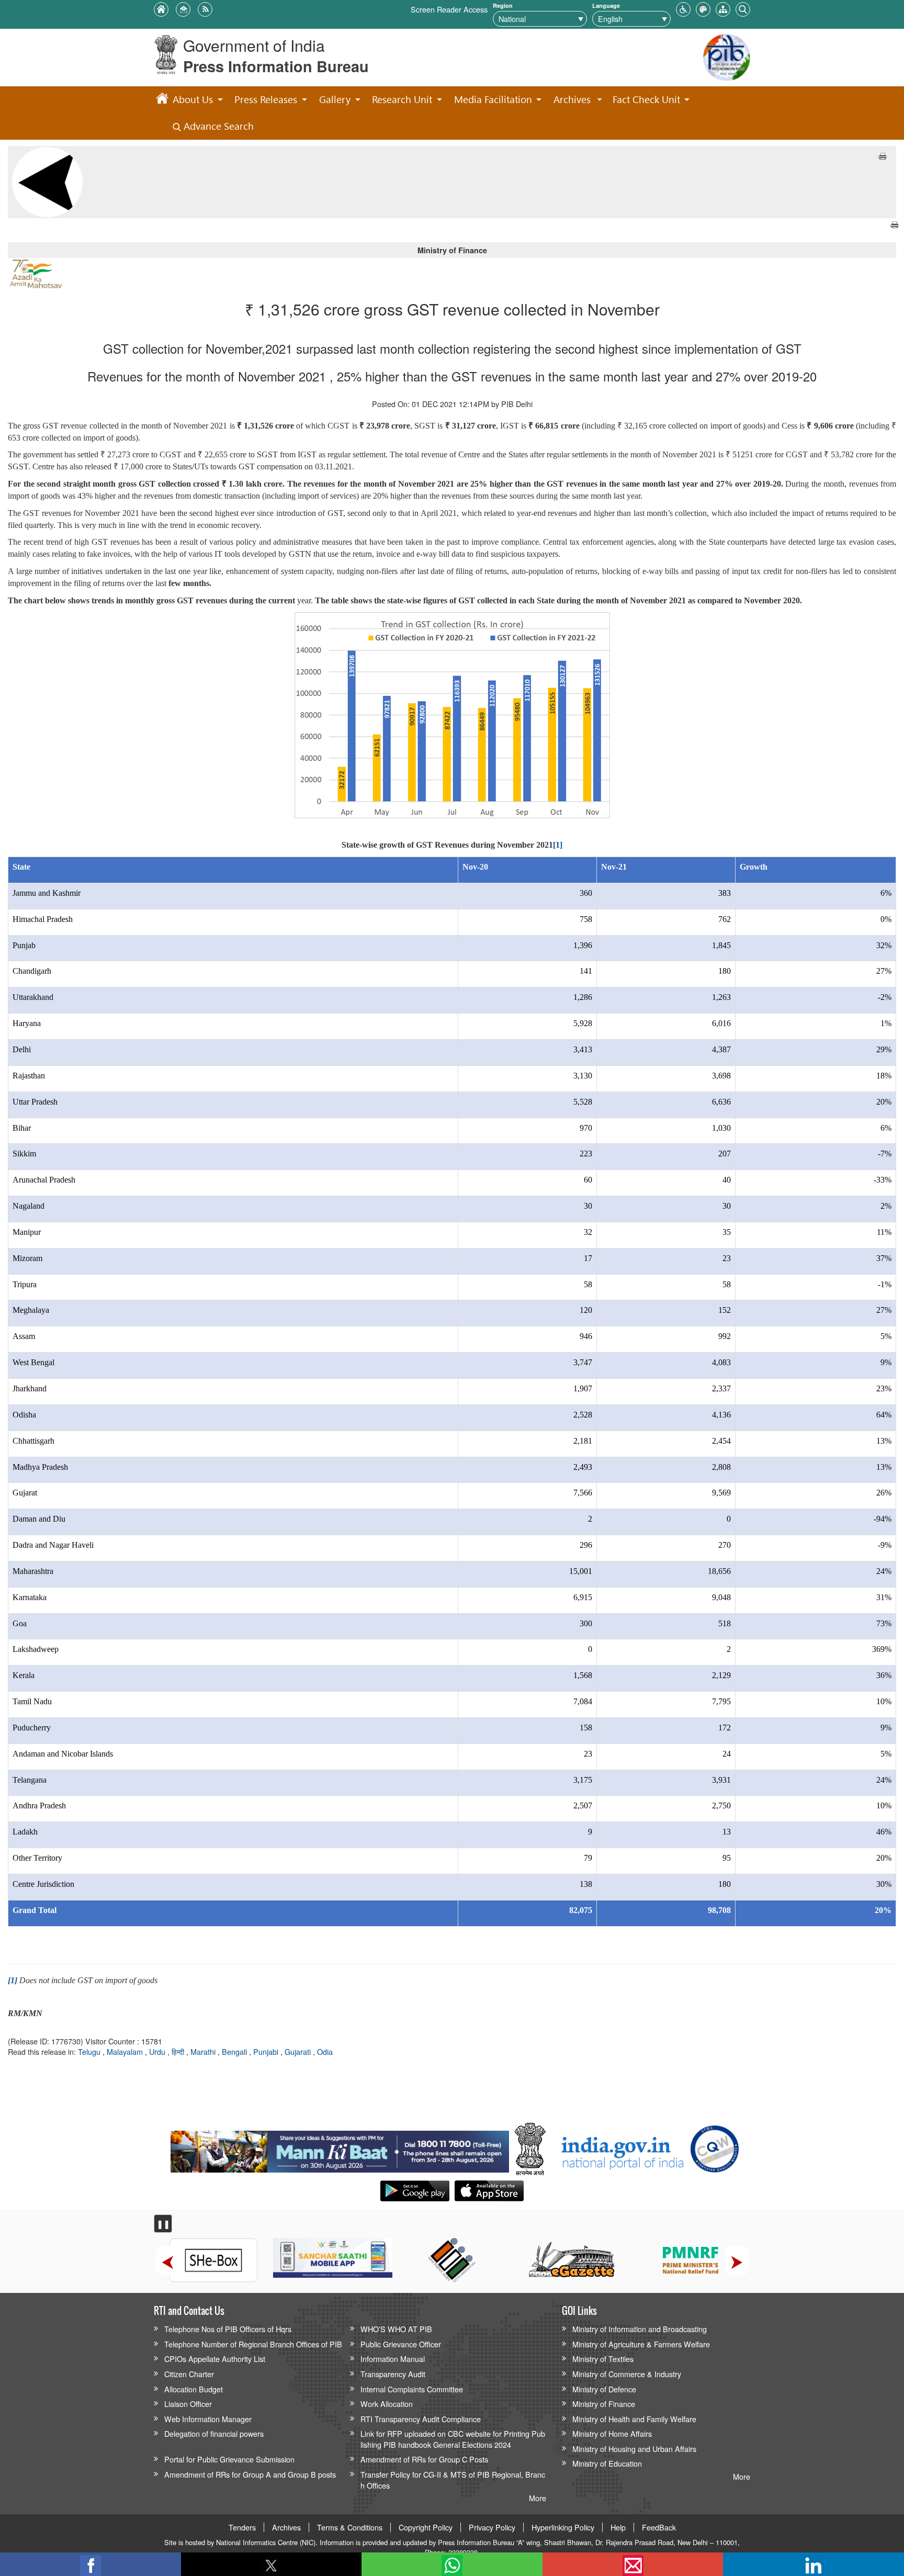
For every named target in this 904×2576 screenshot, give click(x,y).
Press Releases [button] (266, 99)
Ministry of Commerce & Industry (627, 2374)
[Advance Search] (743, 8)
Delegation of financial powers (214, 2433)
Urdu (158, 2051)
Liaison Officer (188, 2404)
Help (618, 2527)
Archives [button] (572, 99)
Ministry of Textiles (603, 2359)
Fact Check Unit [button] (646, 99)
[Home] (162, 100)
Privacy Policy (492, 2527)
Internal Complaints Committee (412, 2389)
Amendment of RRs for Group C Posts (424, 2459)
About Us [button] (193, 99)
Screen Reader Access (449, 9)
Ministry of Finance (604, 2404)
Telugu (90, 2051)
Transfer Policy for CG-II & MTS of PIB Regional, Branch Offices (453, 2480)
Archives (286, 2527)
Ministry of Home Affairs (612, 2433)
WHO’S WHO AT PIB (396, 2329)
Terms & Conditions (350, 2527)
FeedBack (659, 2527)
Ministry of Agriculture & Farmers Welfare (641, 2344)
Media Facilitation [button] (493, 99)
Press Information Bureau (276, 66)
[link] (340, 2149)
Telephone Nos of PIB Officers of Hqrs (228, 2329)
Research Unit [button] (402, 99)
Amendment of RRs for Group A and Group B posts (250, 2474)
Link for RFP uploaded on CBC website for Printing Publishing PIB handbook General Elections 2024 (453, 2439)
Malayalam (126, 2051)
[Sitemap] (723, 8)
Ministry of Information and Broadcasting (640, 2329)
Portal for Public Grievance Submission (229, 2459)
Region (503, 5)
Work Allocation (387, 2404)
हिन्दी (179, 2051)
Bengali (235, 2051)
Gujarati (299, 2051)
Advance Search (217, 126)
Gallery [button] (335, 99)
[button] (683, 8)
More (538, 2498)
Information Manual (393, 2359)
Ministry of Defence (604, 2389)
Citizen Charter (189, 2374)
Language (606, 5)
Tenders (242, 2527)
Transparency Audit (393, 2374)
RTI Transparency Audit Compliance (421, 2419)
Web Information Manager (208, 2419)
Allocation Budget (194, 2389)
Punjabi (267, 2051)
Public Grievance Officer (401, 2344)
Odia (325, 2051)
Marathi (204, 2051)
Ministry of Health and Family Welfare (634, 2419)
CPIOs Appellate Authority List (215, 2359)
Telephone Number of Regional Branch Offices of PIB (253, 2344)
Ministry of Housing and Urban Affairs (634, 2449)
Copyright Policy (426, 2527)
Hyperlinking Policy (563, 2527)
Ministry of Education (607, 2463)
